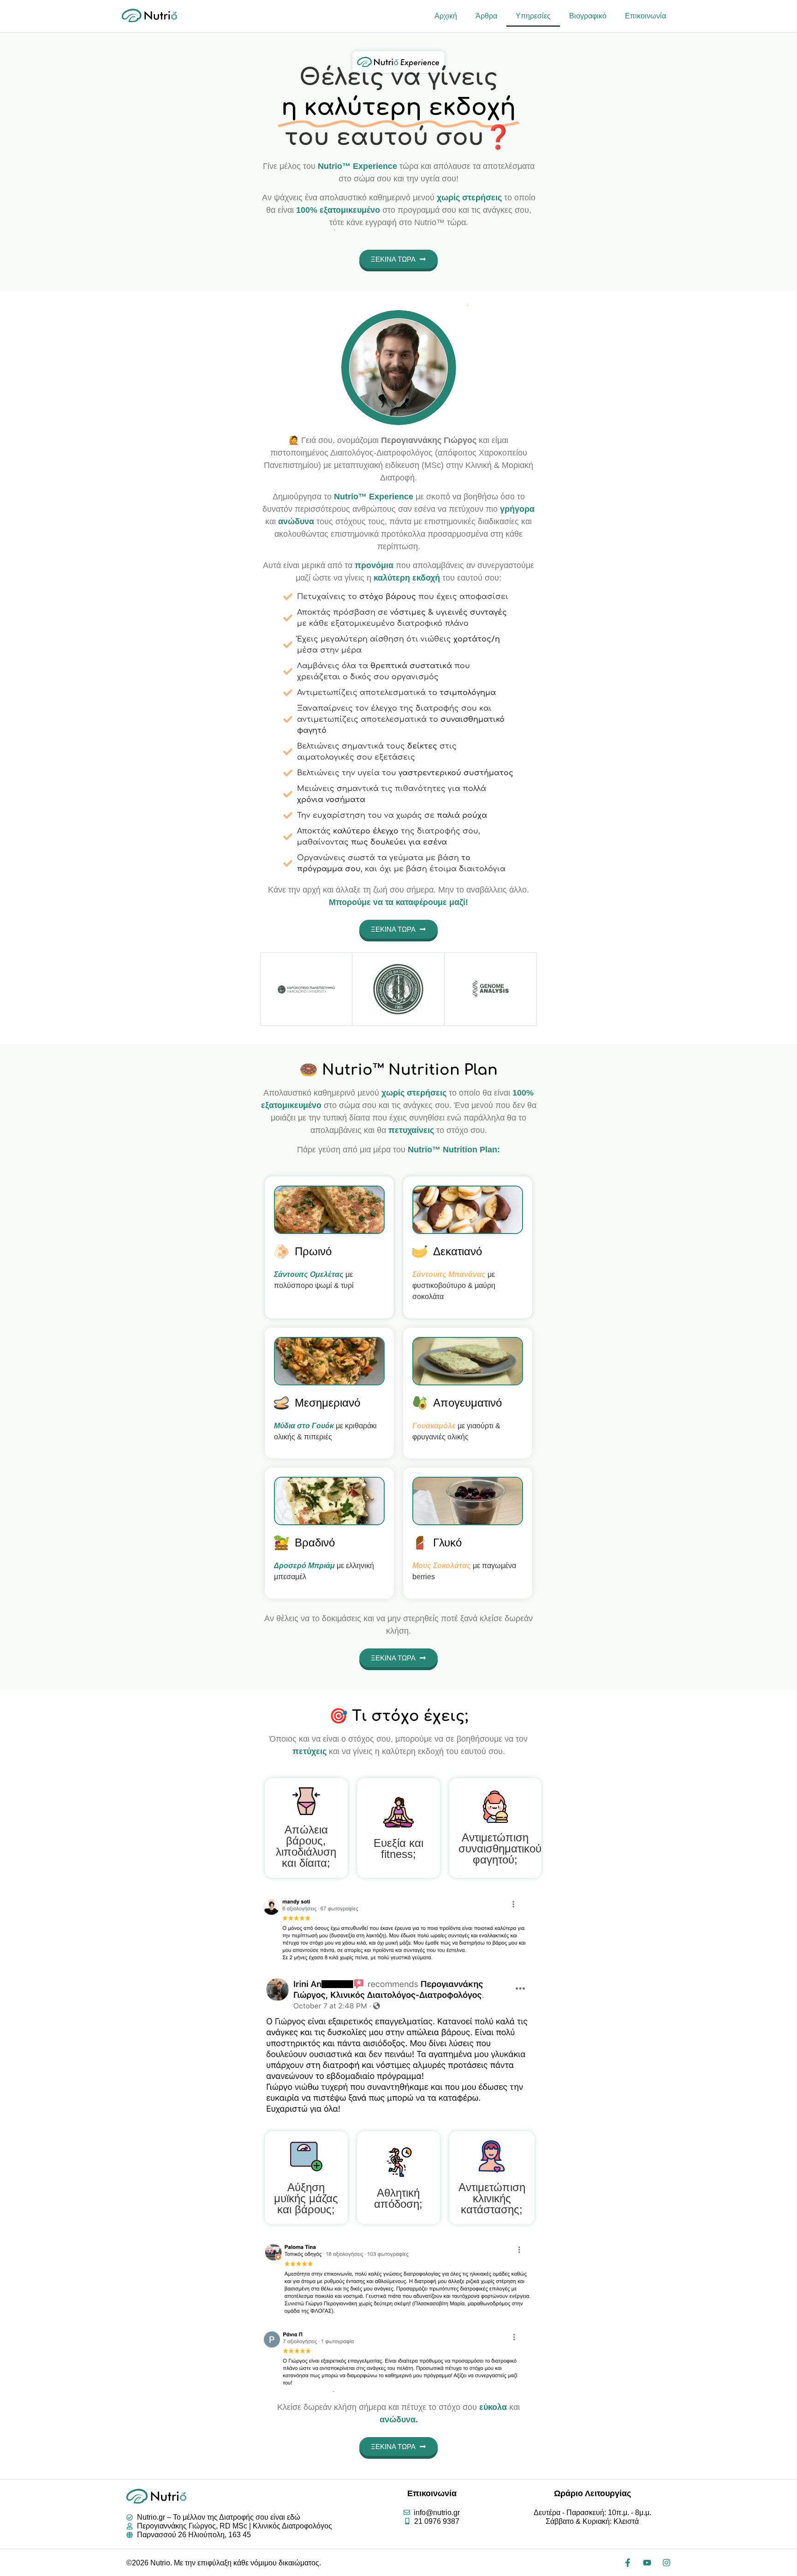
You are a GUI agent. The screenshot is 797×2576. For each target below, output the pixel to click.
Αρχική (446, 16)
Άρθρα (486, 16)
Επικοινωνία (645, 16)
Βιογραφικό (588, 16)
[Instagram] (666, 2563)
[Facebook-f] (628, 2563)
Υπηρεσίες (533, 16)
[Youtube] (647, 2563)
